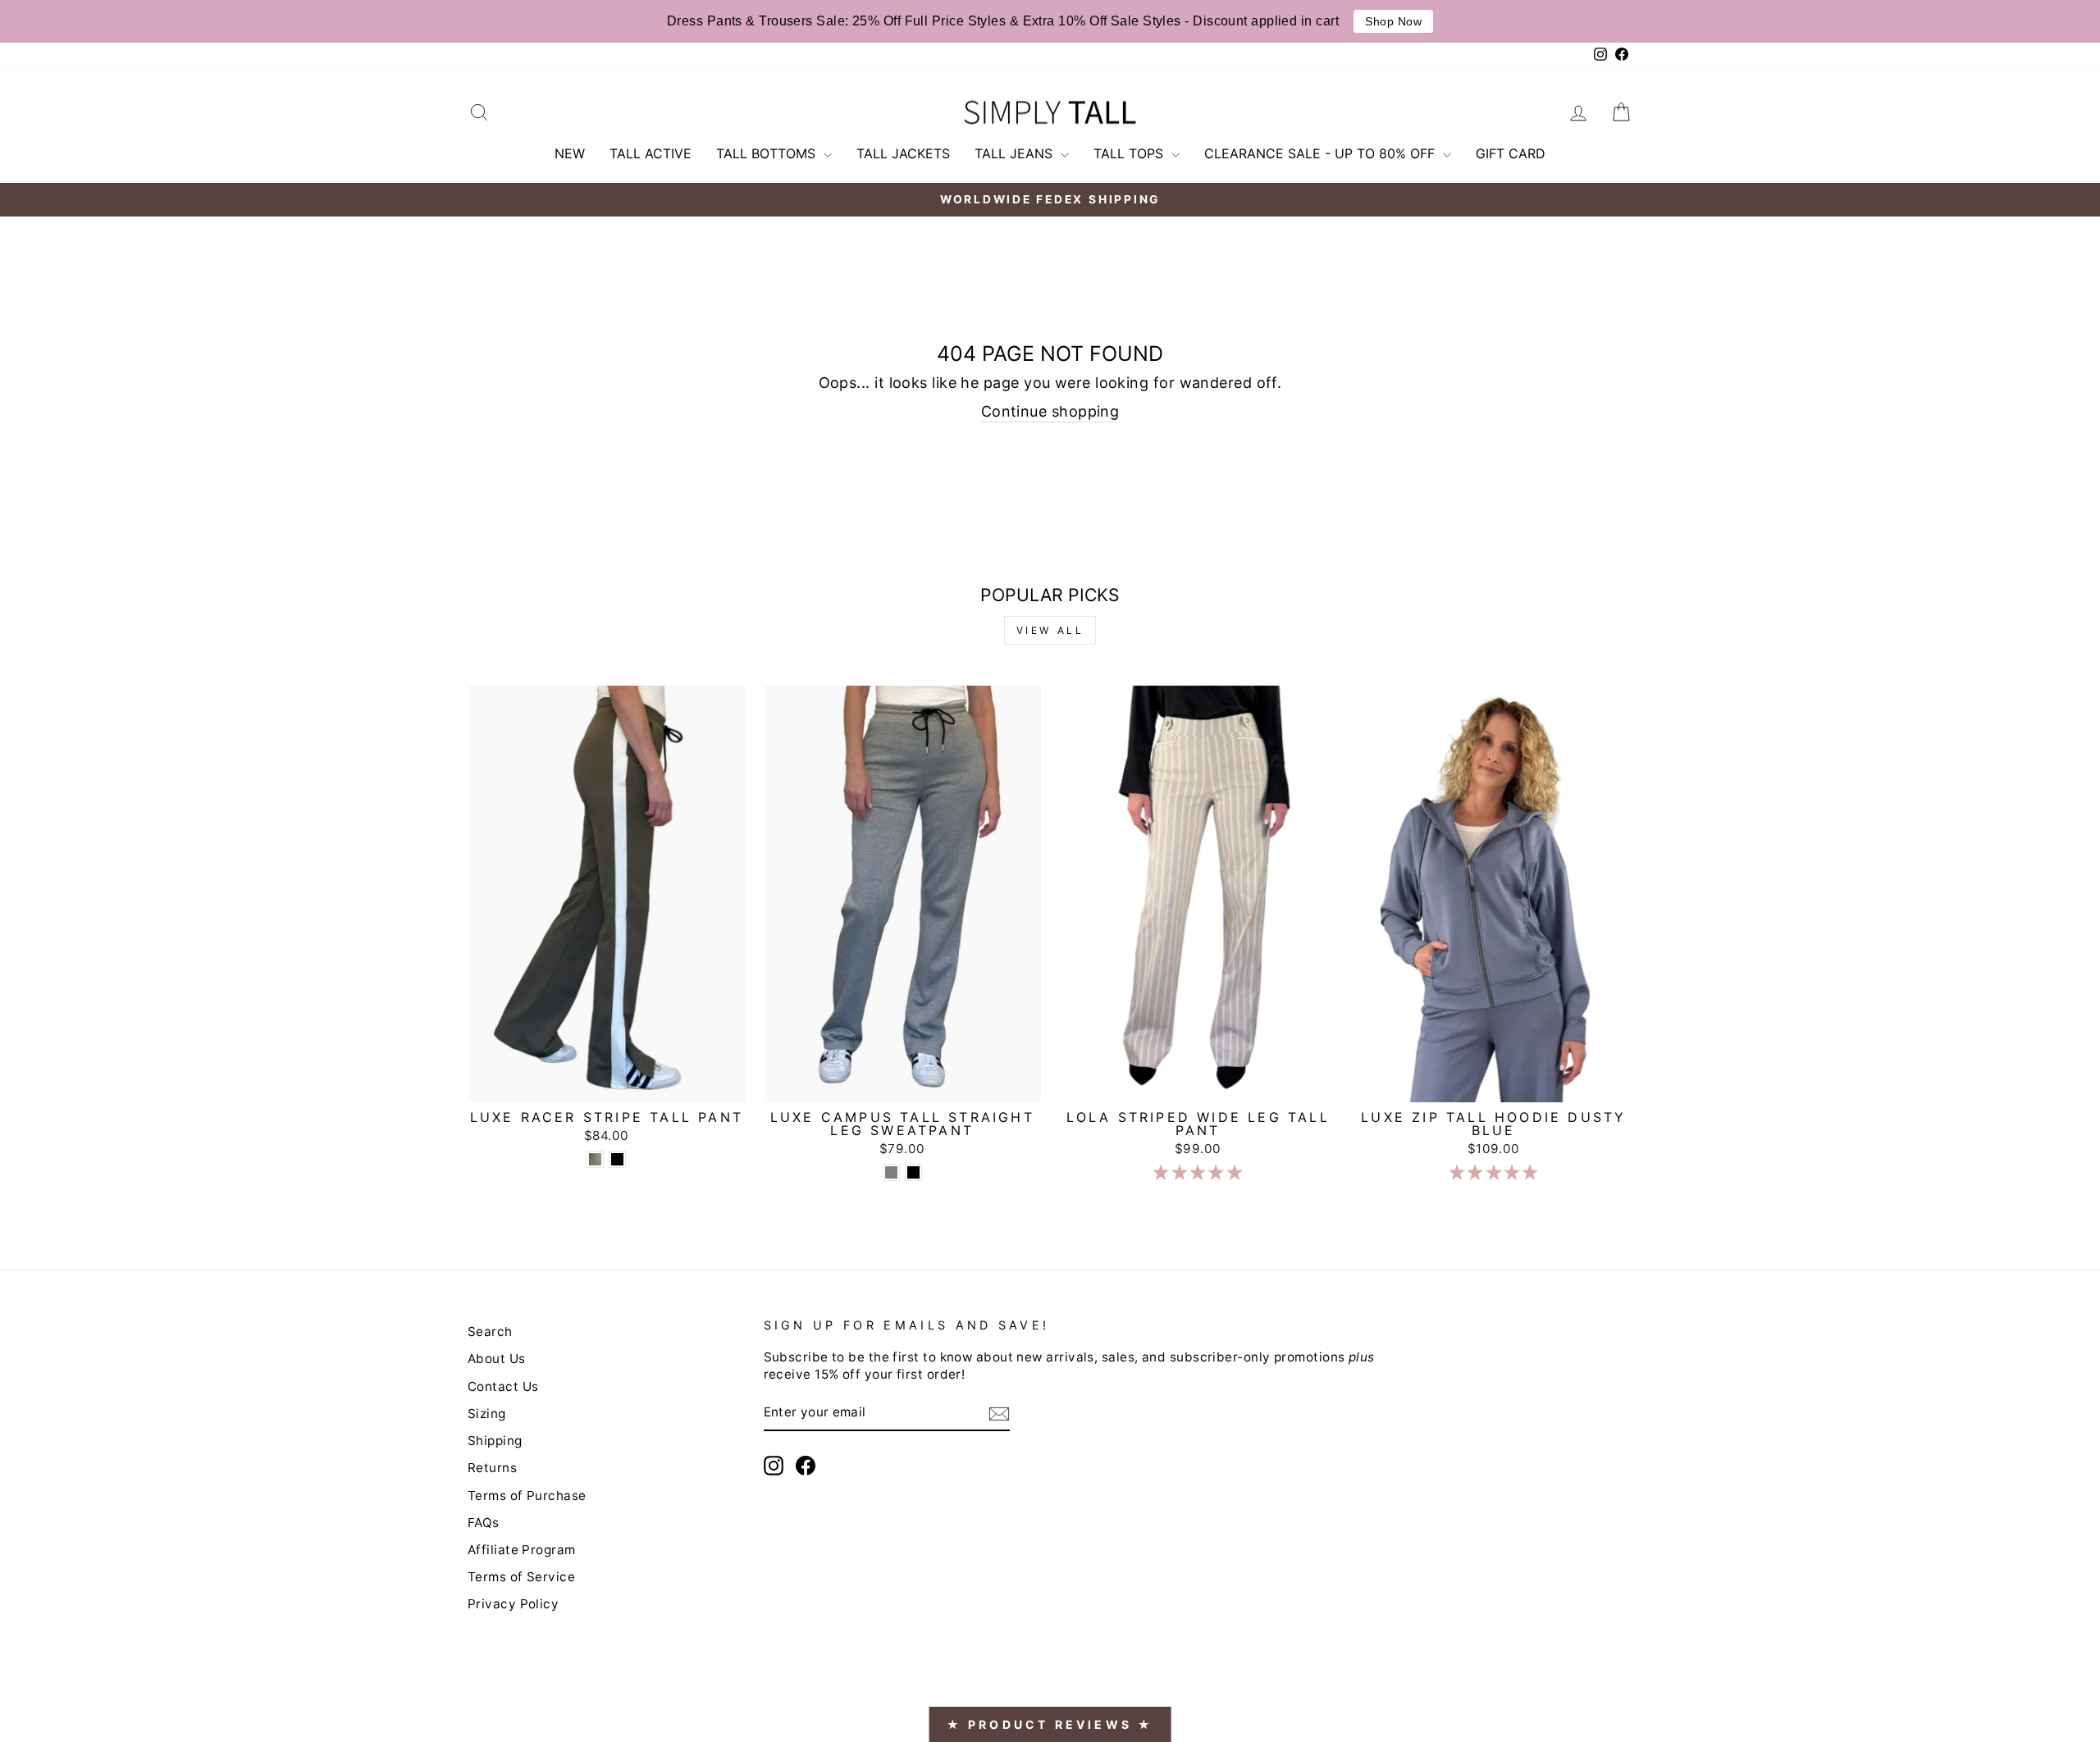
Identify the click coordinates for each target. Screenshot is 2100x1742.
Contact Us (503, 1386)
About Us (497, 1359)
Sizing (487, 1414)
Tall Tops (1130, 153)
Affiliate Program (522, 1550)
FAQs (484, 1523)
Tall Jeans (1016, 153)
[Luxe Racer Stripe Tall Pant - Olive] (595, 1159)
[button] (1198, 1172)
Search (490, 1332)
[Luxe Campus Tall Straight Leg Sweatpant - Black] (913, 1172)
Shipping (495, 1441)
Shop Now (1393, 21)
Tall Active (651, 153)
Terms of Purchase (527, 1496)
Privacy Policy (513, 1604)
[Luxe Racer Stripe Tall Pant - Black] (617, 1159)
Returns (492, 1468)
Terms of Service (521, 1577)
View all (1050, 630)
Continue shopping (1050, 411)
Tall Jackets (903, 153)
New (570, 153)
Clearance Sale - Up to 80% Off (1322, 153)
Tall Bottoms (768, 153)
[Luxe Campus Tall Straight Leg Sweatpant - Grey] (891, 1172)
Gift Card (1511, 153)
